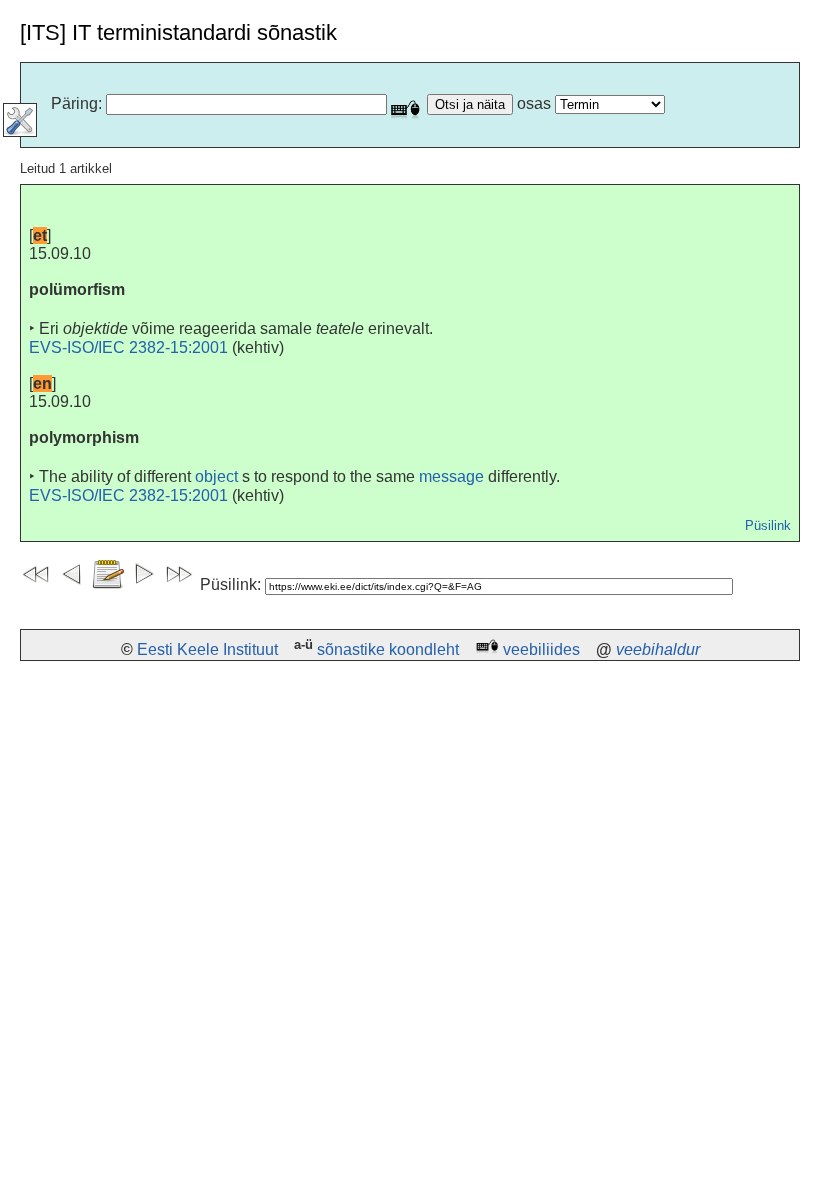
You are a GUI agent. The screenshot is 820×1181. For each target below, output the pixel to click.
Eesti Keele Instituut (207, 649)
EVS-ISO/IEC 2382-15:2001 (128, 347)
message (451, 476)
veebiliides (541, 649)
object (216, 476)
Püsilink (768, 525)
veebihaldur (658, 649)
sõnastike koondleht (388, 649)
